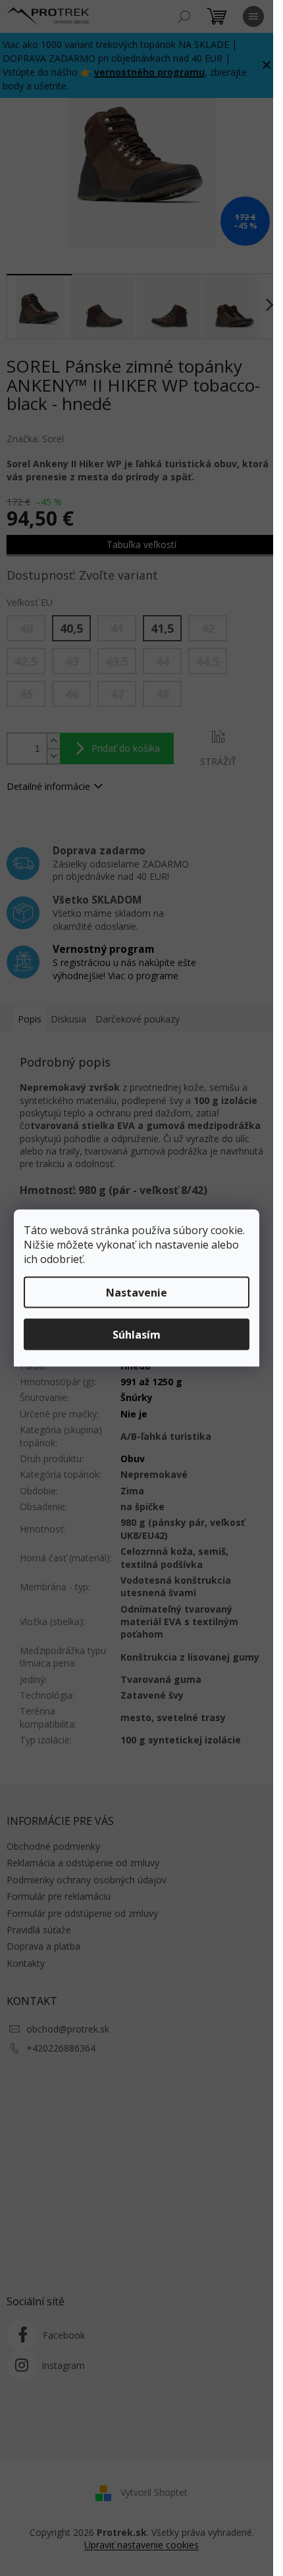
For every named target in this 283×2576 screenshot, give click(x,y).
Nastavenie (137, 1293)
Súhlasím (137, 1335)
